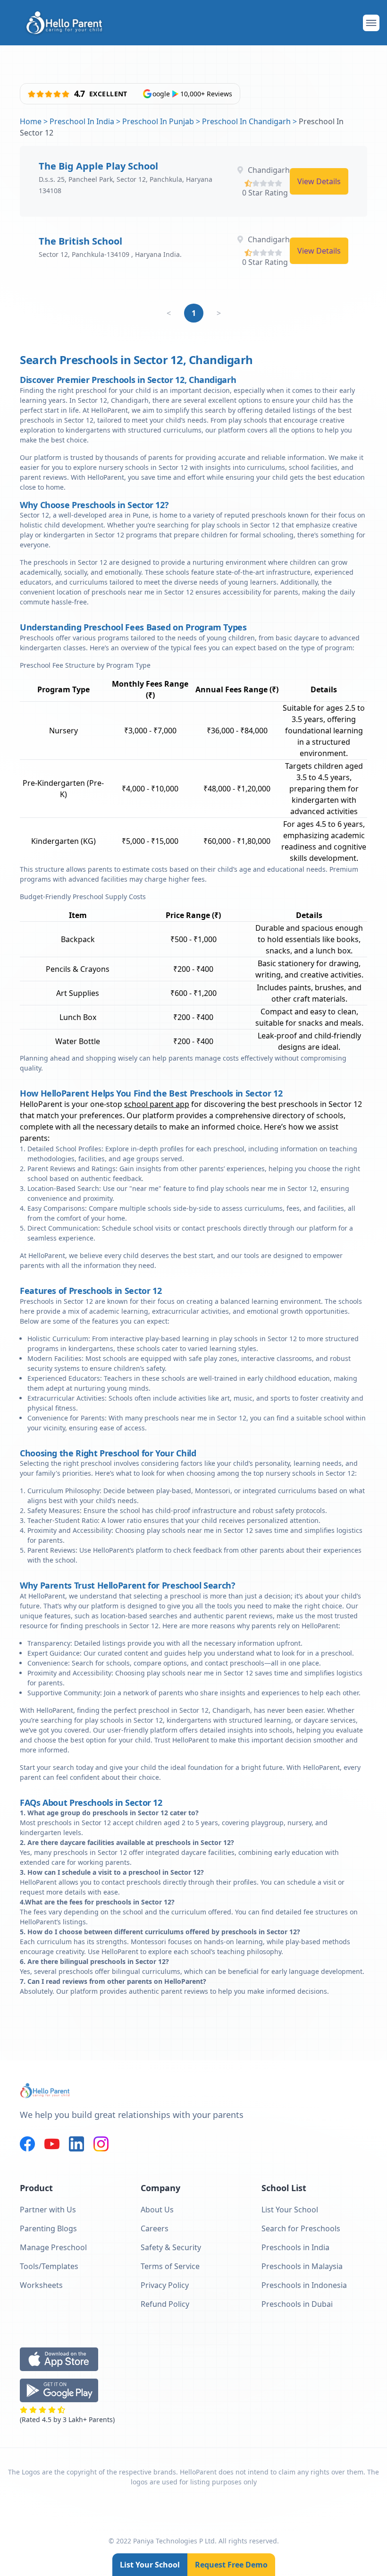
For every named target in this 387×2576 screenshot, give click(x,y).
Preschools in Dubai (297, 2304)
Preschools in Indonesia (304, 2285)
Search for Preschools (301, 2228)
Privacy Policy (165, 2285)
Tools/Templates (49, 2266)
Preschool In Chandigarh (246, 121)
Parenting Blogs (48, 2228)
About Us (157, 2210)
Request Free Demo (231, 2565)
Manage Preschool (53, 2247)
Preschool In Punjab (158, 121)
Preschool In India (82, 121)
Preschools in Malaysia (302, 2266)
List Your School (150, 2565)
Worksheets (41, 2285)
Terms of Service (170, 2266)
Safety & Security (171, 2247)
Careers (155, 2228)
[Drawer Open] (371, 23)
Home (31, 121)
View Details (319, 181)
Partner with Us (48, 2210)
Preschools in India (295, 2247)
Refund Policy (165, 2304)
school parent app (157, 1104)
